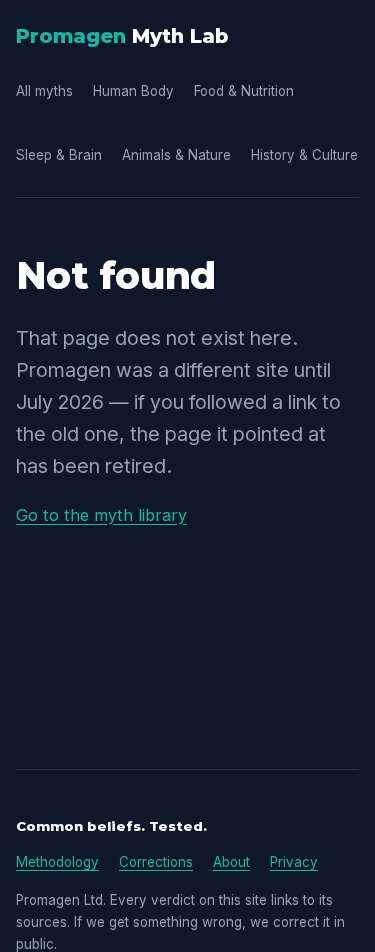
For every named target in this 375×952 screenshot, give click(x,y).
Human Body (133, 91)
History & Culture (304, 155)
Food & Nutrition (244, 91)
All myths (44, 91)
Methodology (57, 862)
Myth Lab (122, 36)
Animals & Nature (176, 155)
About (231, 862)
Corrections (156, 862)
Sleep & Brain (59, 155)
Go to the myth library (101, 515)
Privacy (294, 862)
